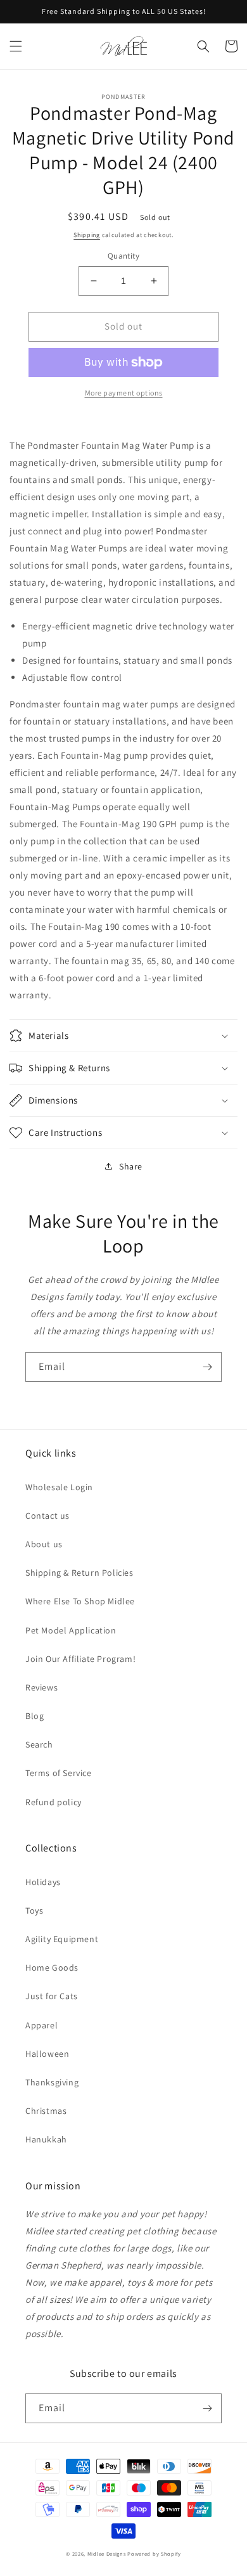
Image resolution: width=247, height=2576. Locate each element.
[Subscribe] (207, 1367)
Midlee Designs (107, 2553)
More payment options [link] (124, 393)
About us (44, 1544)
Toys (34, 1910)
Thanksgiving (52, 2082)
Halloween (47, 2054)
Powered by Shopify (154, 2553)
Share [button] (131, 1166)
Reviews (41, 1687)
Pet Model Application (71, 1630)
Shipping (87, 235)
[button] (16, 46)
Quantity (123, 256)
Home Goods (52, 1967)
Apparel (41, 2025)
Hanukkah (46, 2139)
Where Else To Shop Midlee (80, 1601)
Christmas (46, 2111)
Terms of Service (59, 1773)
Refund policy (54, 1802)
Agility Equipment (62, 1939)
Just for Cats (52, 1996)
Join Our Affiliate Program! (80, 1659)
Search (39, 1744)
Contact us (47, 1516)
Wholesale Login (59, 1487)
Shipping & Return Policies (79, 1573)
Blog (35, 1716)
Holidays (43, 1882)
